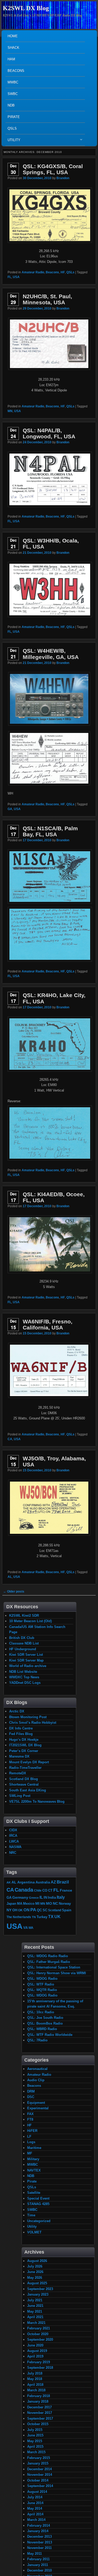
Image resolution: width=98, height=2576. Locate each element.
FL (9, 277)
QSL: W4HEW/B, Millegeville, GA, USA (51, 654)
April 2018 (35, 2385)
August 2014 (37, 2492)
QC (39, 1910)
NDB (11, 105)
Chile (38, 1890)
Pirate (14, 117)
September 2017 (40, 2418)
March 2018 (36, 2390)
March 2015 (36, 2452)
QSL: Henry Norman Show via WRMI (57, 1973)
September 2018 (40, 2368)
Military (33, 2159)
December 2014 (39, 2469)
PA (33, 1910)
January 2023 (38, 2294)
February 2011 (38, 2559)
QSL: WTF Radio (41, 1984)
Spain (67, 1910)
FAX (30, 2114)
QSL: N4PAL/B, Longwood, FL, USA (49, 433)
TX (51, 1917)
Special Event (38, 2198)
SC (45, 1910)
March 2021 (36, 2323)
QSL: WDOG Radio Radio (48, 1956)
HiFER (32, 2131)
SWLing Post (20, 1796)
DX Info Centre (21, 1728)
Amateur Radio (33, 272)
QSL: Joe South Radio (45, 2018)
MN (10, 411)
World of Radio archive (28, 1666)
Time (31, 2215)
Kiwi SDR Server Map (26, 1660)
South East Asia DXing (28, 1790)
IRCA (13, 1836)
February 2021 (39, 2328)
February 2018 (39, 2396)
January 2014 (38, 2531)
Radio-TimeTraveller (25, 1768)
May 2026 (35, 2278)
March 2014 (36, 2520)
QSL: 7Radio (37, 2040)
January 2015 (38, 2463)
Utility (13, 141)
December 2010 (39, 2570)
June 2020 (35, 2345)
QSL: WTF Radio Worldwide (50, 2035)
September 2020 (40, 2340)
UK (57, 1917)
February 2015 (39, 2458)
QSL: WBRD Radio (42, 2029)
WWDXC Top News (24, 1677)
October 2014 (38, 2480)
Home (13, 36)
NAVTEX (34, 2170)
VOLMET (34, 2232)
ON (27, 1910)
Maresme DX (19, 1756)
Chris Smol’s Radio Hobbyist (33, 1723)
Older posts (14, 1592)
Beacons (16, 71)
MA (20, 1904)
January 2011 (38, 2565)
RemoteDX (18, 1773)
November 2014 (40, 2475)
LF (29, 2136)
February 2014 (39, 2526)
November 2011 (39, 2548)
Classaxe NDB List (24, 1643)
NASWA (15, 1847)
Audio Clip (36, 2080)
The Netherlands (19, 1917)
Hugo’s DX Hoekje (24, 1740)
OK (20, 1910)
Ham (11, 59)
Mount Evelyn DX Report (29, 1762)
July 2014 (35, 2497)
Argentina (26, 1882)
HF (63, 272)
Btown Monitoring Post (28, 1717)
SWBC (13, 94)
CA (10, 1439)
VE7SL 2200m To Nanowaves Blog (37, 1801)
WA (31, 1928)
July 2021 (35, 2300)
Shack (13, 48)
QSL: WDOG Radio (42, 1979)
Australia (43, 1882)
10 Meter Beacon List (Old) (30, 1621)
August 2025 (37, 2283)
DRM (31, 2091)
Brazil (63, 1882)
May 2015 (35, 2441)
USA (16, 277)
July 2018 (35, 2373)
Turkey (42, 1917)
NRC (13, 1853)
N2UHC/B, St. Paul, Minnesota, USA (47, 299)
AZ (53, 1882)
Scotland (55, 1910)
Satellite (34, 2193)
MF (30, 2153)
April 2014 (35, 2514)
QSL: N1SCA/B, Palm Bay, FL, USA (50, 831)
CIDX (13, 1830)
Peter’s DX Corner (24, 1751)
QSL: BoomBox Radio (45, 2023)
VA (25, 1928)
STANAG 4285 (38, 2204)
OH (15, 1910)
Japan (11, 1904)
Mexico (29, 1904)
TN (34, 1917)
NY (9, 1910)
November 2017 (40, 2413)
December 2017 (39, 2407)
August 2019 (37, 2351)
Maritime (34, 2148)
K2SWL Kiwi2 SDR (24, 1616)
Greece (34, 1898)
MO (49, 1903)
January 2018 (38, 2401)
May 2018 (35, 2379)
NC (55, 1903)
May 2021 (35, 2311)
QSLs (12, 128)
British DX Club (22, 1638)
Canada (24, 1890)
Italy (61, 1897)
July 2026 (35, 2266)
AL (10, 1577)
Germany (20, 1897)
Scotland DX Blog (24, 1779)
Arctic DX (17, 1711)
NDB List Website (23, 1672)
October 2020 (38, 2334)
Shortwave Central (24, 1784)
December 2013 (39, 2537)
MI (37, 1903)
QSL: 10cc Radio (41, 2012)
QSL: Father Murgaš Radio (49, 1962)
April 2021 (35, 2317)
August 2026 (37, 2261)
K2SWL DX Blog (26, 8)
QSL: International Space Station (54, 1967)
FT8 (30, 2119)
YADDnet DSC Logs (25, 1683)
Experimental (38, 2108)
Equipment (36, 2103)
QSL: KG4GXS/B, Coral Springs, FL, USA (53, 169)
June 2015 (35, 2435)
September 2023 (40, 2289)
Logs (31, 2142)
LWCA (14, 1841)
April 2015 (35, 2447)
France (66, 1890)
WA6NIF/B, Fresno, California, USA (48, 1324)
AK (9, 1882)
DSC (31, 2097)
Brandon (63, 178)
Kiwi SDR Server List (26, 1655)
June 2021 (35, 2306)
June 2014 (35, 2503)
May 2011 (34, 2554)
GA (10, 809)
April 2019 (35, 2356)
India (52, 1898)
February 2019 (39, 2362)
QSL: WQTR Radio (42, 1990)
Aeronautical (37, 2069)
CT (50, 1891)
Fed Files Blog (21, 1734)
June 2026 (35, 2272)
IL (41, 1897)
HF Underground (23, 1649)
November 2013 (40, 2542)
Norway (65, 1904)
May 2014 (35, 2508)
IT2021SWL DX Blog (25, 1745)
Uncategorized (39, 2221)
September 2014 (40, 2486)
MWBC (13, 82)
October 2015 (38, 2424)
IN (45, 1898)
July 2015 (35, 2430)
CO (45, 1890)
